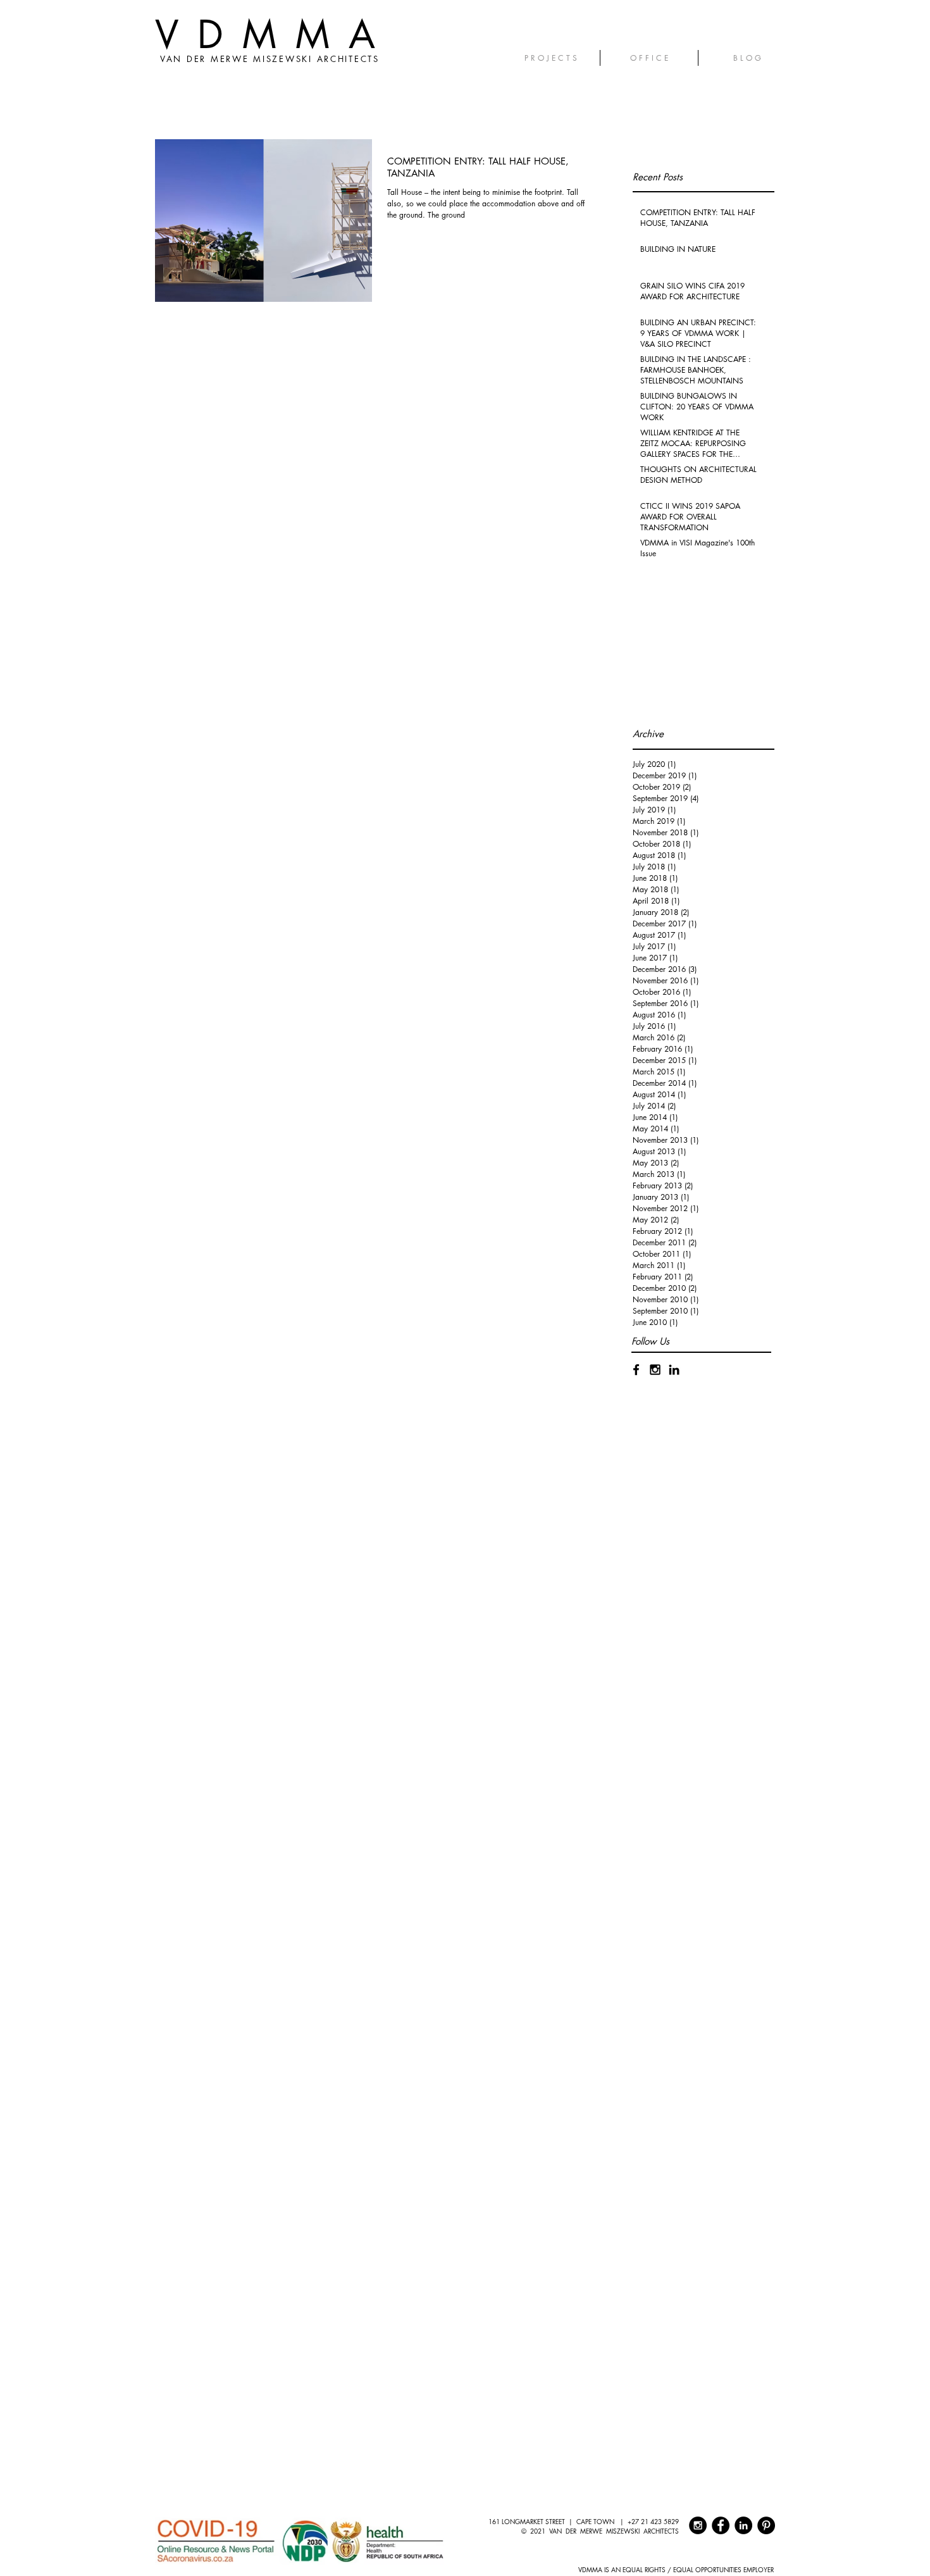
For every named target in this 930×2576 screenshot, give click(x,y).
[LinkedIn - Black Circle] (743, 2525)
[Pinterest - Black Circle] (766, 2525)
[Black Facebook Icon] (636, 1370)
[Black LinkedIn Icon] (674, 1370)
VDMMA (275, 34)
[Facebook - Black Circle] (721, 2525)
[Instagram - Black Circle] (698, 2525)
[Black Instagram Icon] (655, 1370)
